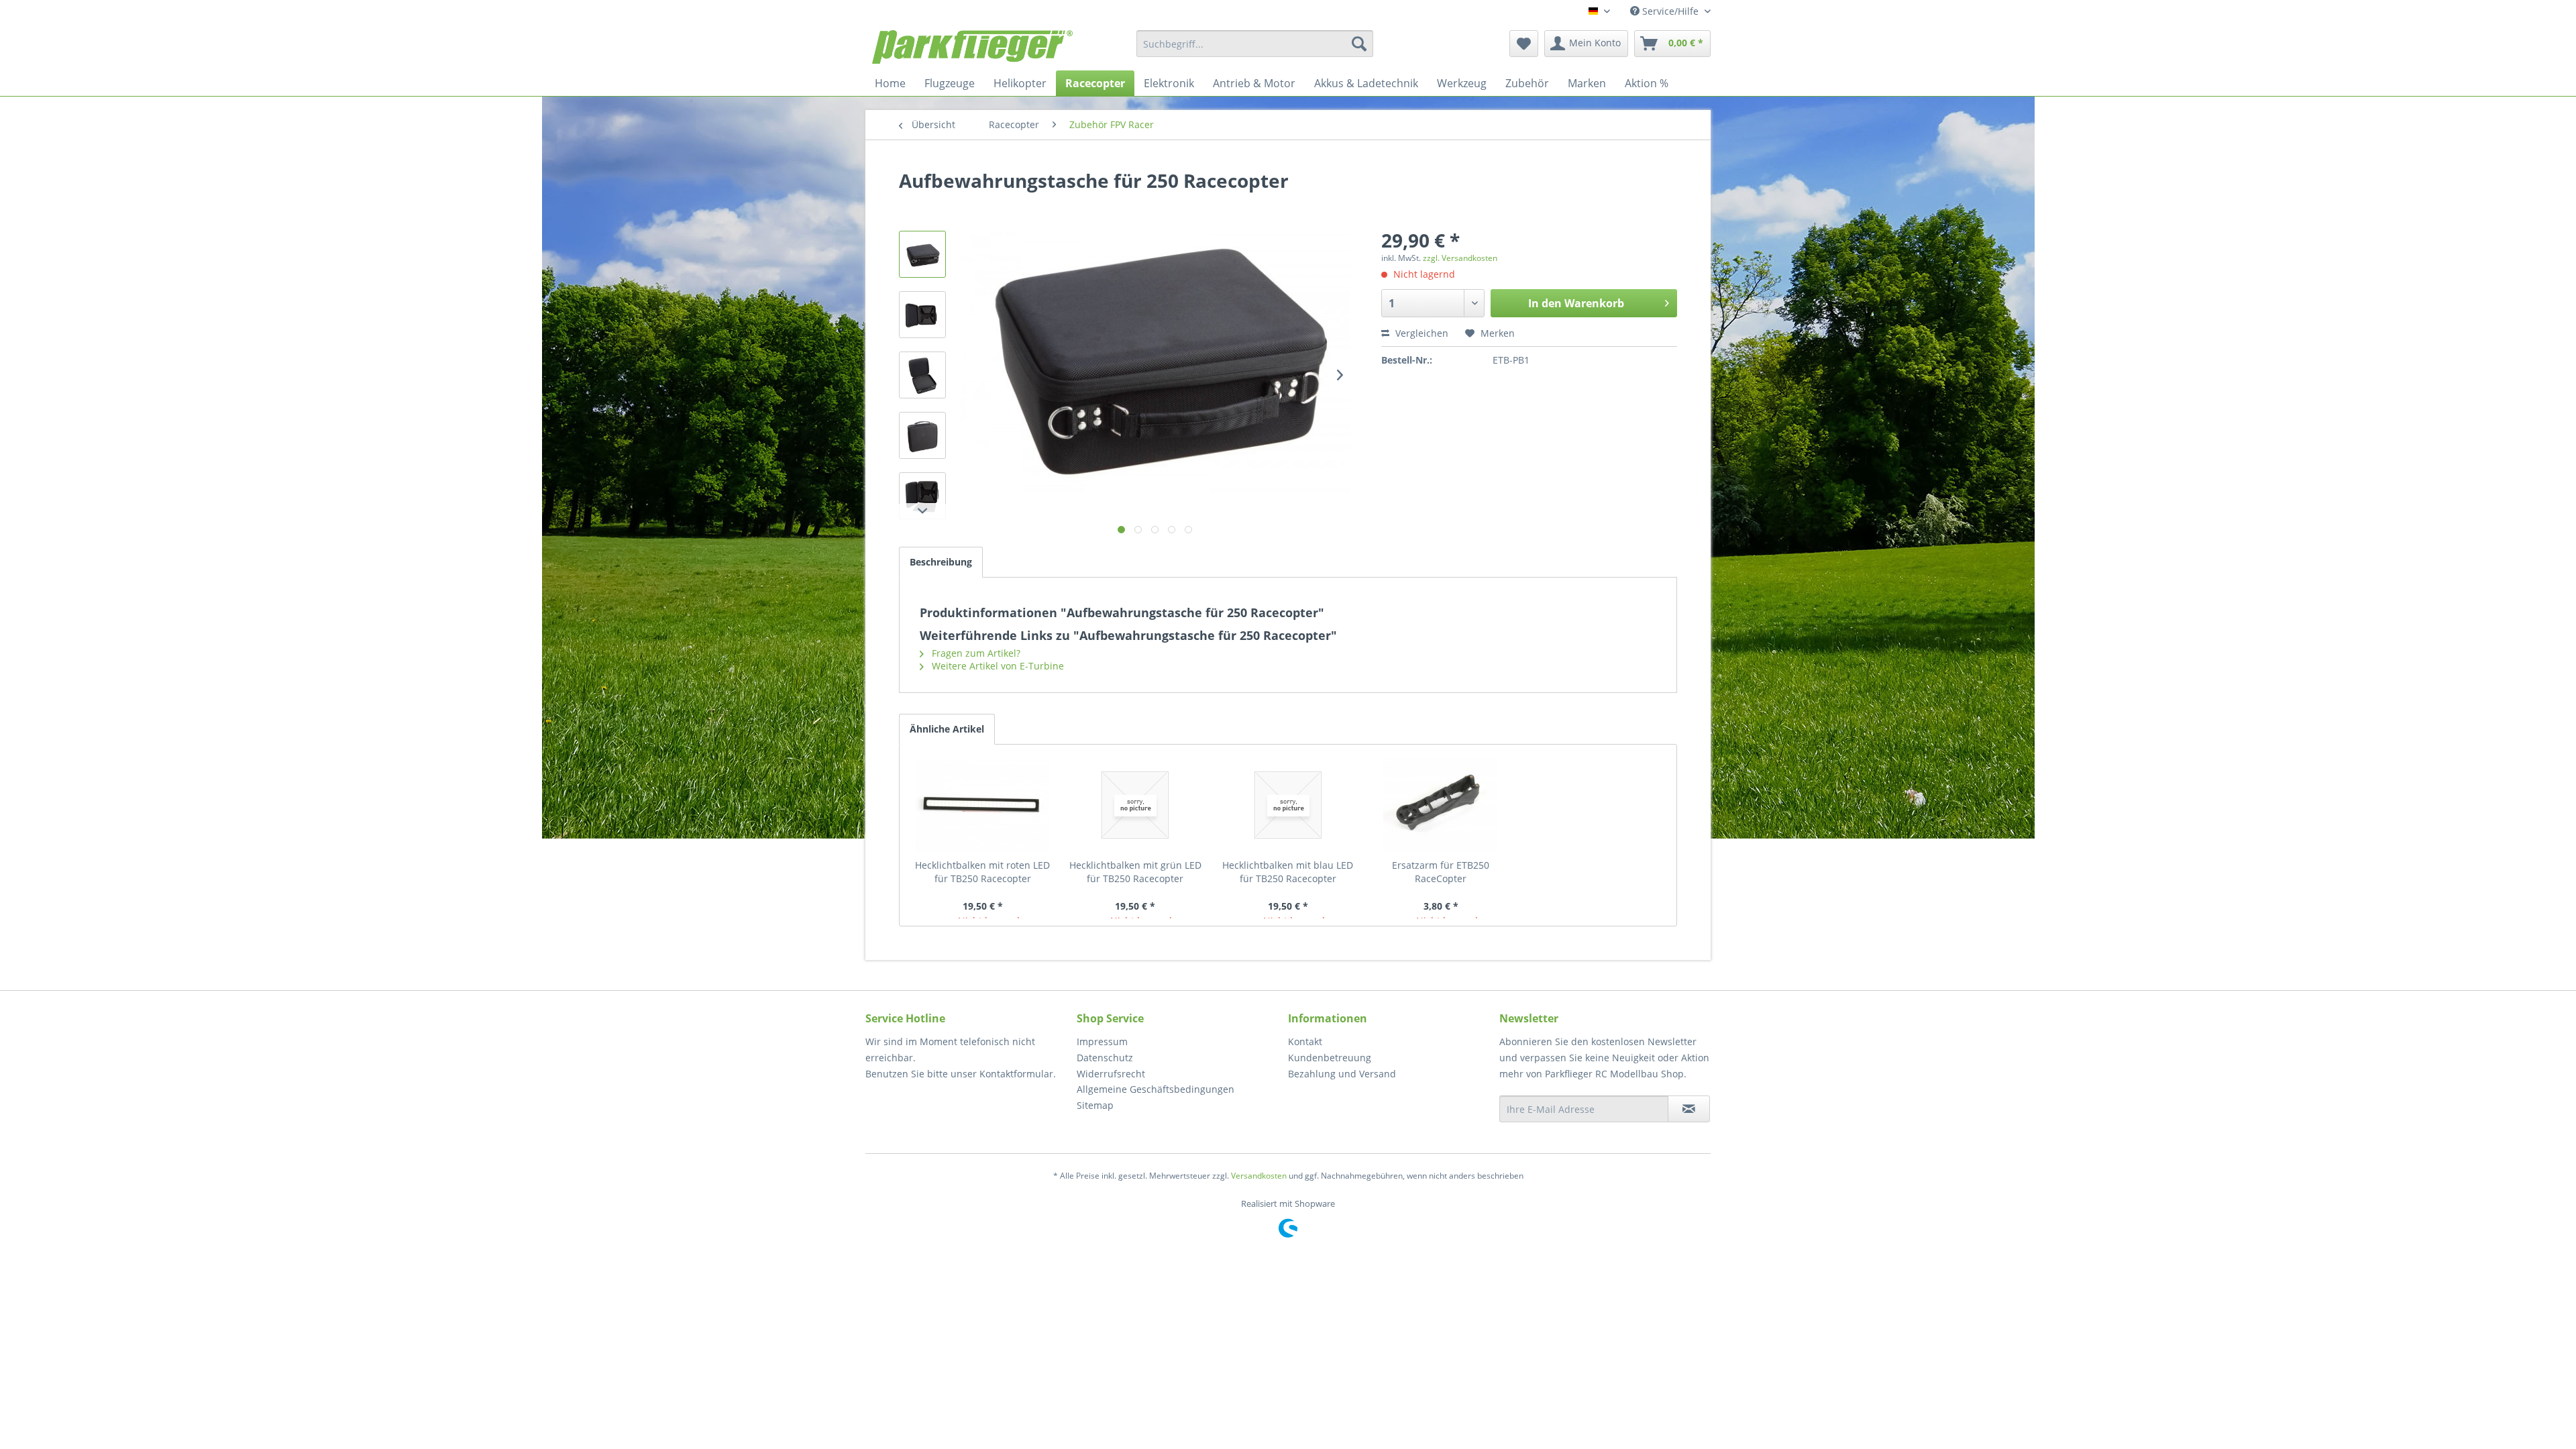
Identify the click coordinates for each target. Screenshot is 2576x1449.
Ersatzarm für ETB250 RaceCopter (1441, 872)
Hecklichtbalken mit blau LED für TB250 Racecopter (1288, 872)
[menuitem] (1255, 44)
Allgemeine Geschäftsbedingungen (1156, 1089)
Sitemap (1095, 1105)
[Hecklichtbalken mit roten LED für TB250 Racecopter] (983, 805)
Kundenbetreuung (1330, 1058)
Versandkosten (1259, 1176)
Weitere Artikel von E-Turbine (997, 666)
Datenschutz (1105, 1058)
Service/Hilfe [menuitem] (1670, 11)
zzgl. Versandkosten (1460, 258)
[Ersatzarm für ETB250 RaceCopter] (1441, 805)
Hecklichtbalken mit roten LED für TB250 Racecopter (982, 872)
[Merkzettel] (1524, 44)
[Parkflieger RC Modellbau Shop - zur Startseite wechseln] (972, 47)
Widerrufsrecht (1111, 1074)
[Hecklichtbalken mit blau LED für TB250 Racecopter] (1288, 805)
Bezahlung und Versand (1342, 1074)
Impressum (1102, 1041)
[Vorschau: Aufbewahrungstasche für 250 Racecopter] (922, 254)
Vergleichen (1420, 333)
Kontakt (1305, 1041)
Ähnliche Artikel (947, 729)
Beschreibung (941, 562)
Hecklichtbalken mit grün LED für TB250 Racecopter (1135, 872)
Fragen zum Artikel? (975, 653)
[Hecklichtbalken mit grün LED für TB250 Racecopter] (1136, 805)
